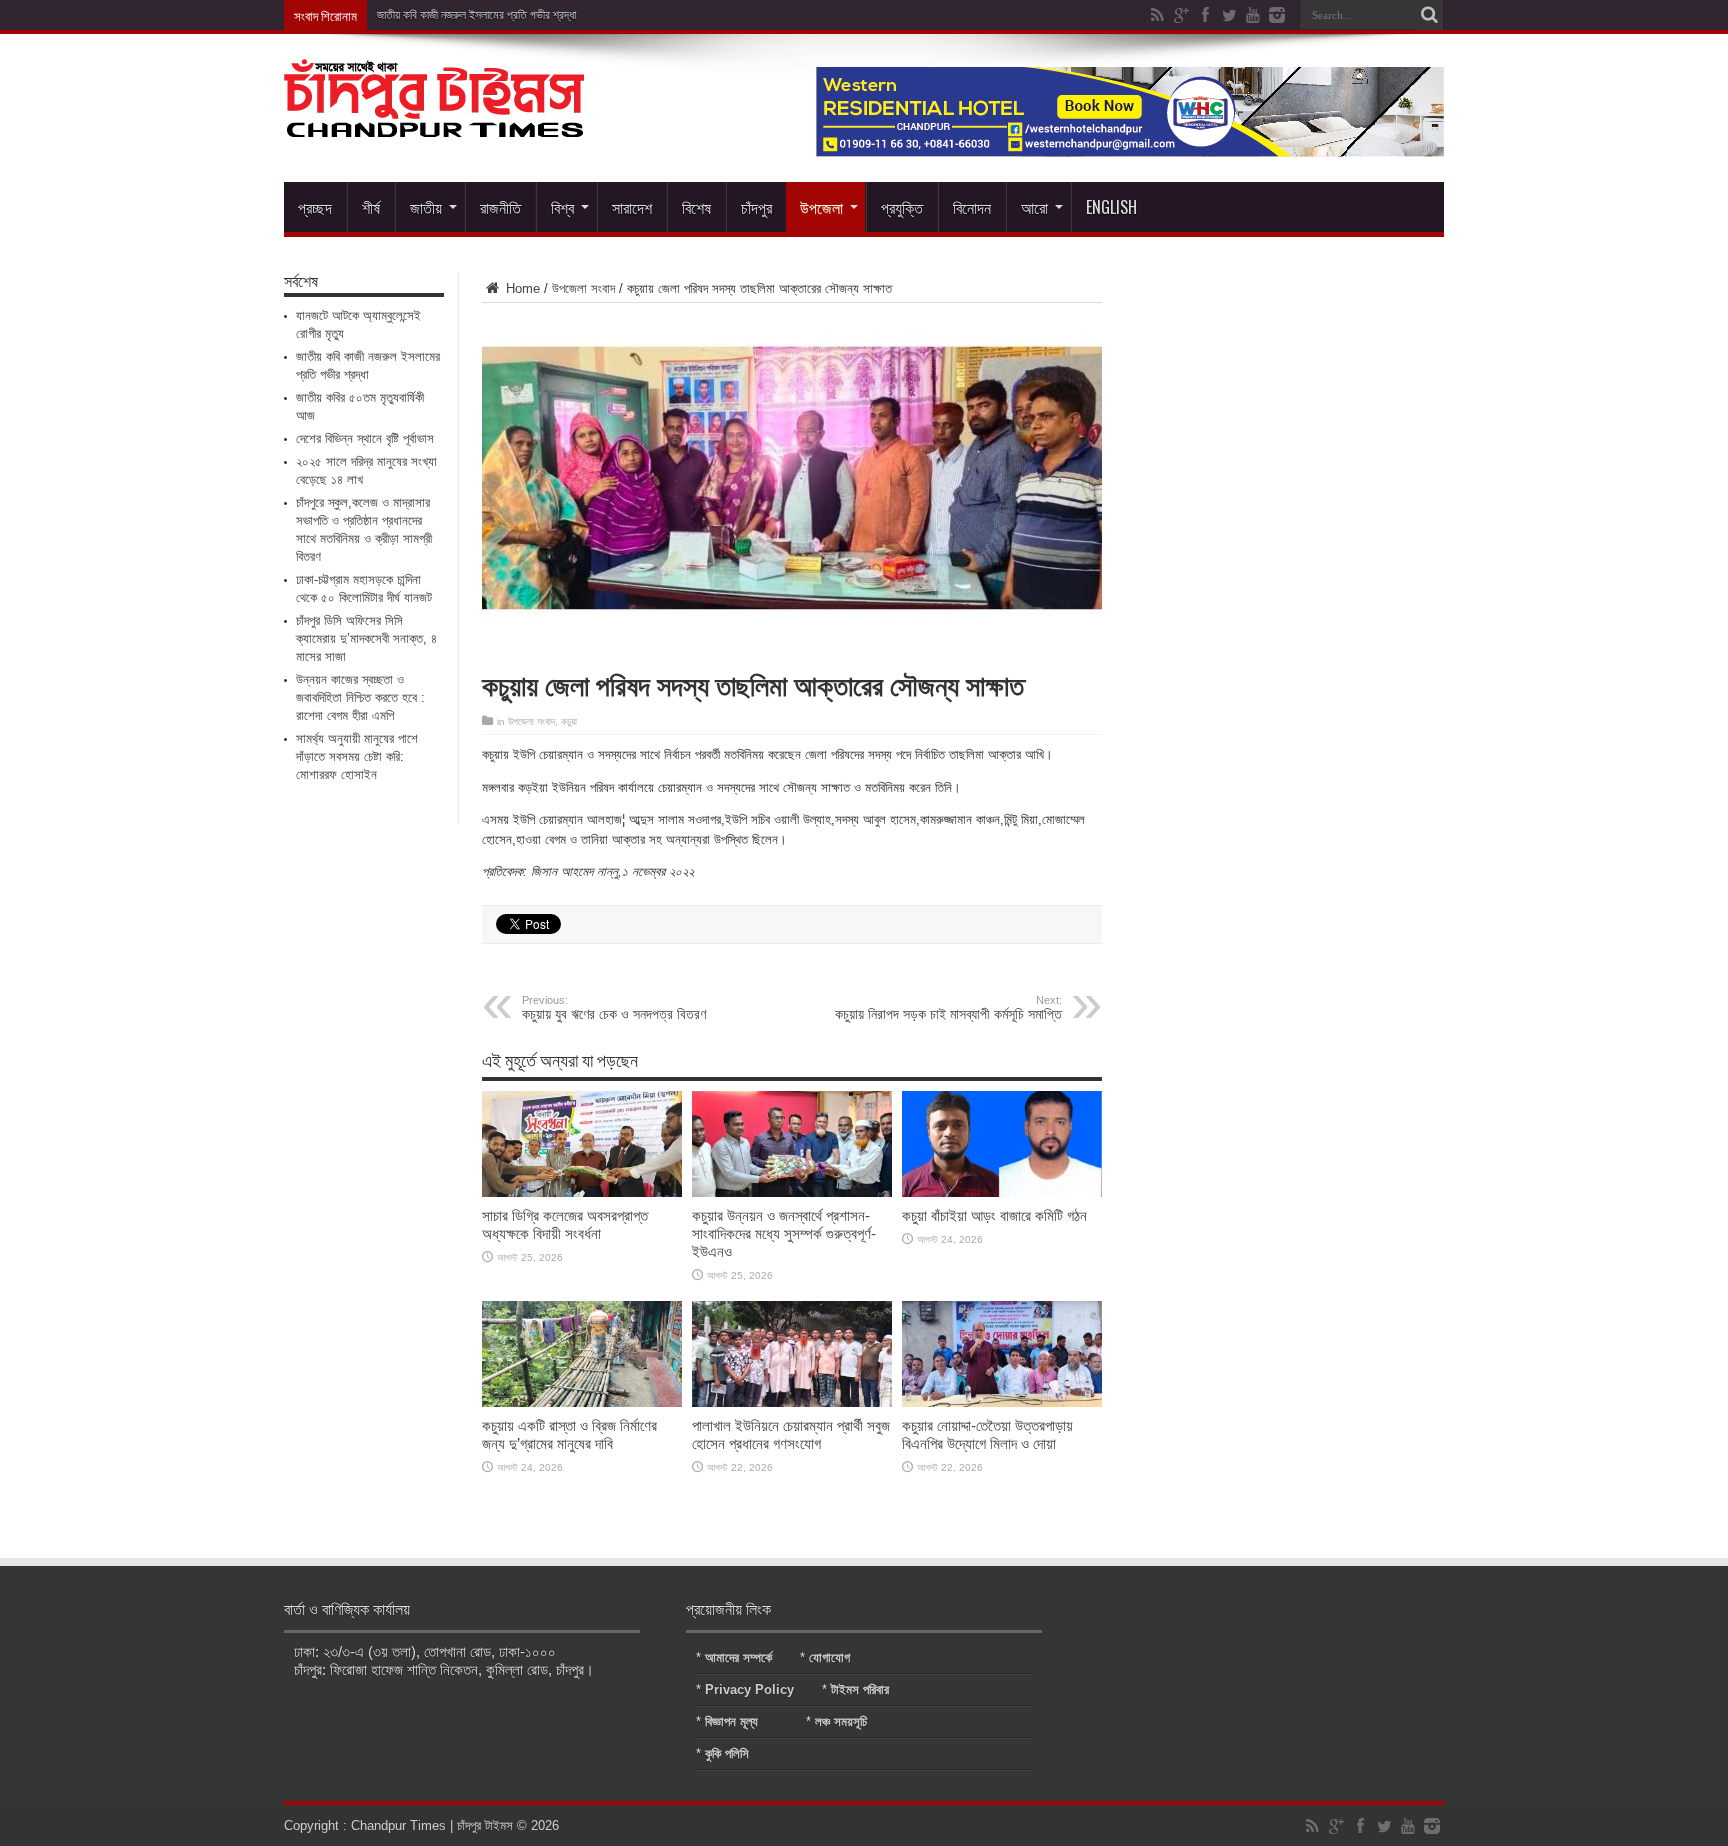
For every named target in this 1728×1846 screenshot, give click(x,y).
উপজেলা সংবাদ (583, 288)
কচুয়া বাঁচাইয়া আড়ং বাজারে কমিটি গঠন (994, 1215)
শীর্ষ (371, 207)
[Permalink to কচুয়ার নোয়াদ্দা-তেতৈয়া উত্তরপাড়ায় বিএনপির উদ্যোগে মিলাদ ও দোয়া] (1002, 1402)
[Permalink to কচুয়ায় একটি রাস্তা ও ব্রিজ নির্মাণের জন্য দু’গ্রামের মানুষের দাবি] (582, 1402)
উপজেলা (821, 207)
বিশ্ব (562, 207)
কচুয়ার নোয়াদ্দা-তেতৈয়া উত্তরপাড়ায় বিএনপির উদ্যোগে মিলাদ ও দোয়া (987, 1434)
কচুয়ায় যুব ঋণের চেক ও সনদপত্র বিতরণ (614, 1008)
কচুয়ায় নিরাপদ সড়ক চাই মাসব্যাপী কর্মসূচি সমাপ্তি (948, 1008)
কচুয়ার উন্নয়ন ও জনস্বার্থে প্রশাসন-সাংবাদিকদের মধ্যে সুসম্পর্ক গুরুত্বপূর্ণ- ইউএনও (784, 1233)
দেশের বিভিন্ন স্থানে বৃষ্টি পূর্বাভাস (365, 438)
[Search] (1429, 15)
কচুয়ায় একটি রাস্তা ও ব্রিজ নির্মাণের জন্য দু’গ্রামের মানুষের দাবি (569, 1434)
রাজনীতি (500, 207)
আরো (1034, 207)
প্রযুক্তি (902, 207)
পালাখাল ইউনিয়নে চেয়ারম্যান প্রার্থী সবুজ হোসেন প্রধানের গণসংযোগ (791, 1434)
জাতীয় (426, 207)
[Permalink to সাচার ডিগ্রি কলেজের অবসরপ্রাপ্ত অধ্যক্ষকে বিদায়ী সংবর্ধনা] (582, 1192)
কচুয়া (569, 721)
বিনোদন (972, 207)
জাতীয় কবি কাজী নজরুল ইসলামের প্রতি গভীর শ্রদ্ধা (476, 15)
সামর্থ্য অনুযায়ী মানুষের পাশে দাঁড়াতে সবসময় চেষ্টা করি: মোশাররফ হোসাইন (357, 756)
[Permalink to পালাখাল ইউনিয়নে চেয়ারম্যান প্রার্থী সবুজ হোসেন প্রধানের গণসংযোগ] (792, 1402)
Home (521, 288)
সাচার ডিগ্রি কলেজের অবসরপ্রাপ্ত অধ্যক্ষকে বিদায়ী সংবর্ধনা (565, 1224)
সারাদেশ (632, 207)
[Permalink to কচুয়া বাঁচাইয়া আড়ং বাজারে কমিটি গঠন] (1002, 1192)
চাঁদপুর (756, 207)
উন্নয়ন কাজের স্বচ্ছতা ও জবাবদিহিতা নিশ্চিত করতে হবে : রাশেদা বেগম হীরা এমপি (360, 697)
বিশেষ (696, 207)
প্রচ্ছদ (315, 207)
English (1111, 207)
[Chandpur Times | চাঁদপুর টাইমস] (434, 122)
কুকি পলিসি (727, 1753)
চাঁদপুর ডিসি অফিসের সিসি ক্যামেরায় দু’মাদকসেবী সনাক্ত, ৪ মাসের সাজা (366, 638)
